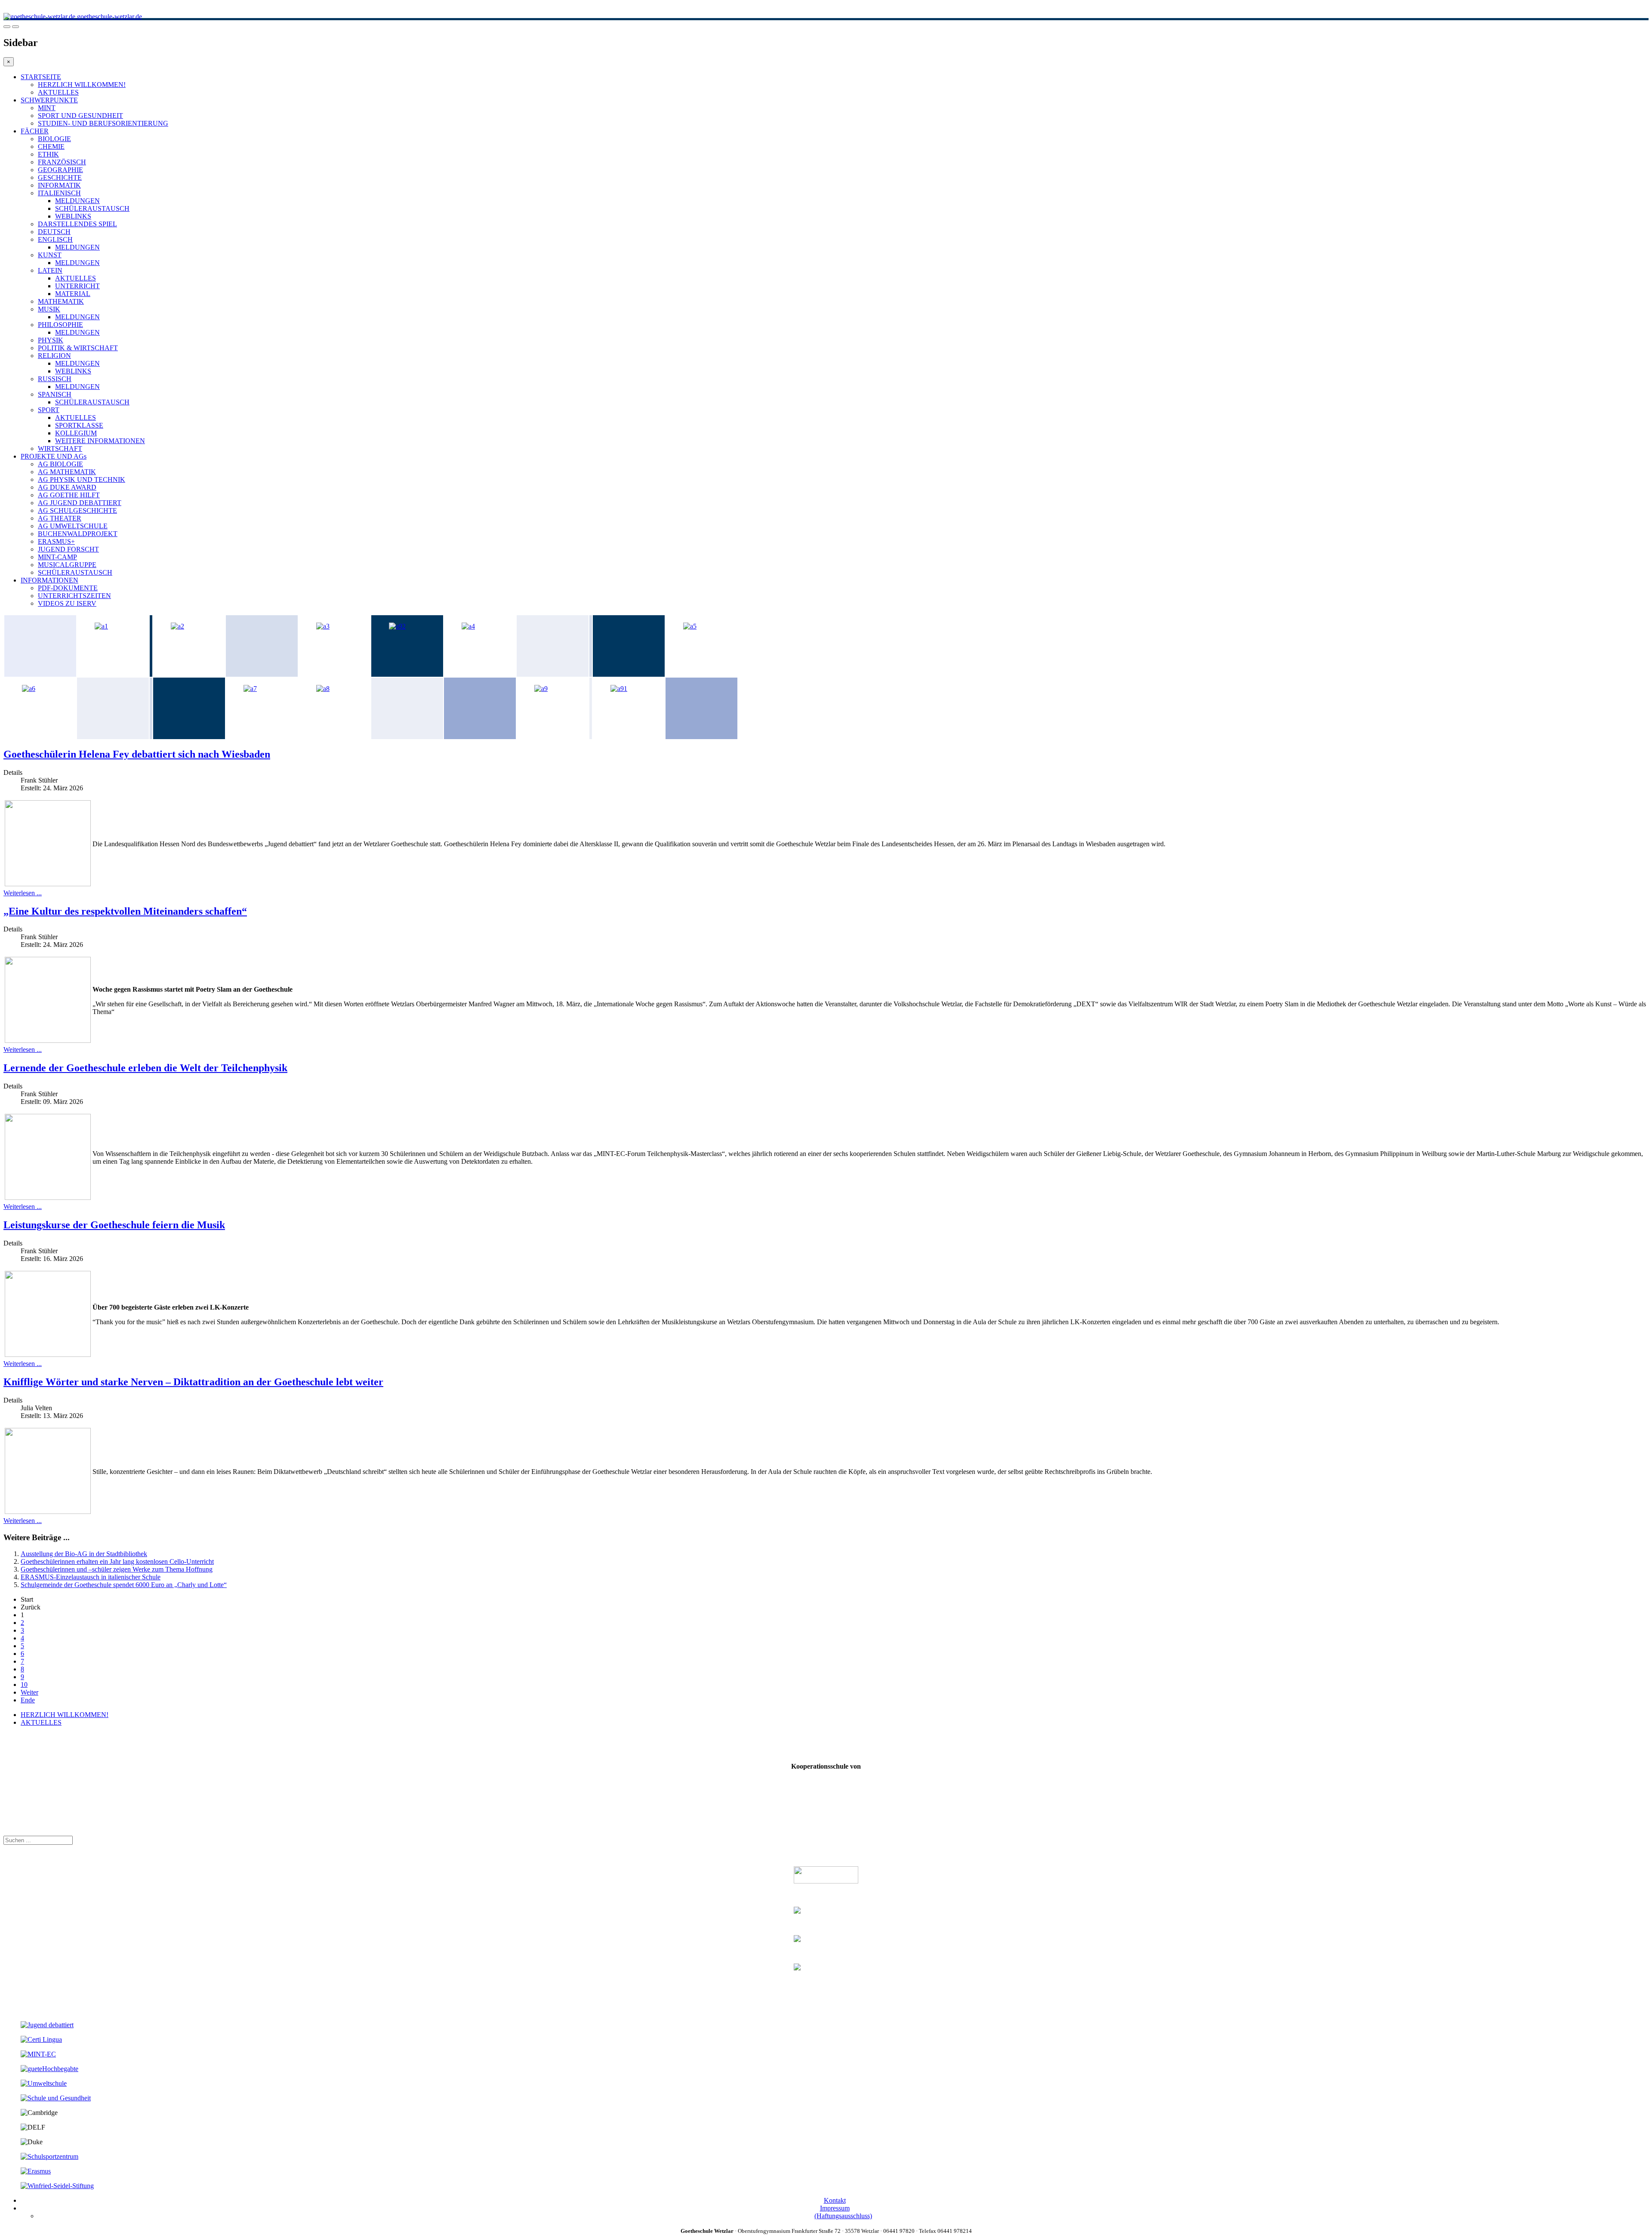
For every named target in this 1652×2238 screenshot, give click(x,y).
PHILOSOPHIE (60, 325)
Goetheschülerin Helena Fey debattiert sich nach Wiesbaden (137, 754)
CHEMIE (51, 146)
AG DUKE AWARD (67, 487)
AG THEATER (60, 518)
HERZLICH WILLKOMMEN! (82, 85)
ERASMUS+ (56, 541)
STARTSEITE (41, 77)
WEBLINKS (73, 216)
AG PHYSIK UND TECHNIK (82, 479)
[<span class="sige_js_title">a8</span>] (323, 689)
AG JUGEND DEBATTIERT (80, 503)
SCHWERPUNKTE (49, 100)
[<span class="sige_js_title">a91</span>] (619, 689)
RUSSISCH (55, 379)
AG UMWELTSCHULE (73, 526)
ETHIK (48, 154)
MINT (47, 108)
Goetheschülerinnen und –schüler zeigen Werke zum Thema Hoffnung (117, 1569)
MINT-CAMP (57, 557)
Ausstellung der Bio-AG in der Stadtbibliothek (84, 1554)
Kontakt (835, 2200)
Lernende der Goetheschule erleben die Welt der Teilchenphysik (145, 1068)
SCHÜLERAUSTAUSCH (92, 208)
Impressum (835, 2208)
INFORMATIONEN (49, 580)
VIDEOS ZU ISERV (67, 603)
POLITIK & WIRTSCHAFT (78, 348)
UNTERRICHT (77, 286)
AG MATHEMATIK (67, 472)
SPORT (49, 410)
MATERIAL (73, 294)
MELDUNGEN (77, 201)
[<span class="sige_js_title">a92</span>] (397, 626)
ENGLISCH (55, 239)
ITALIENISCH (59, 193)
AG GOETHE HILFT (69, 495)
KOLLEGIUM (76, 433)
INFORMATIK (59, 185)
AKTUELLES (58, 92)
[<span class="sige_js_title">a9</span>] (541, 689)
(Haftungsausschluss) (843, 2216)
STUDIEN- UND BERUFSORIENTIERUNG (103, 123)
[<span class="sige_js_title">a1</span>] (101, 626)
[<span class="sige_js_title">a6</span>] (29, 689)
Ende (28, 1700)
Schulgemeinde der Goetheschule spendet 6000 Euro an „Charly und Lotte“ (124, 1585)
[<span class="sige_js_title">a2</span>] (177, 626)
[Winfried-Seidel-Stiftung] (57, 2186)
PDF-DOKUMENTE (68, 588)
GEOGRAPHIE (60, 170)
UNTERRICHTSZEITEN (74, 596)
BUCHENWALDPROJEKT (78, 534)
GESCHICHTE (60, 177)
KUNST (50, 255)
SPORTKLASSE (79, 425)
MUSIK (49, 309)
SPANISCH (55, 394)
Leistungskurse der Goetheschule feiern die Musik (114, 1225)
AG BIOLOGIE (60, 464)
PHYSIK (51, 340)
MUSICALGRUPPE (67, 565)
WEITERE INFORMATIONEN (100, 441)
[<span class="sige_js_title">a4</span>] (468, 626)
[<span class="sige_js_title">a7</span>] (250, 689)
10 (24, 1685)
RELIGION (54, 356)
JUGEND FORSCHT (68, 549)
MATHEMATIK (61, 301)
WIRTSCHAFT (60, 449)
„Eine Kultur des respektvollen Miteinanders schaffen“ (125, 911)
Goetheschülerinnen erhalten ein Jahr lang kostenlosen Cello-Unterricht (117, 1561)
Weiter (29, 1692)
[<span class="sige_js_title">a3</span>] (323, 626)
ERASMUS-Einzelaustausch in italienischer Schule (91, 1577)
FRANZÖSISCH (62, 162)
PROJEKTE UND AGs (54, 456)
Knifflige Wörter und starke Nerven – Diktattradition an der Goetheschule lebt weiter (193, 1382)
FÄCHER (35, 131)
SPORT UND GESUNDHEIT (80, 116)
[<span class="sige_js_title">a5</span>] (690, 626)
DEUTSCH (54, 232)
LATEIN (50, 270)
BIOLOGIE (54, 139)
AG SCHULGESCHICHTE (77, 510)
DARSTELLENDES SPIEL (77, 224)
